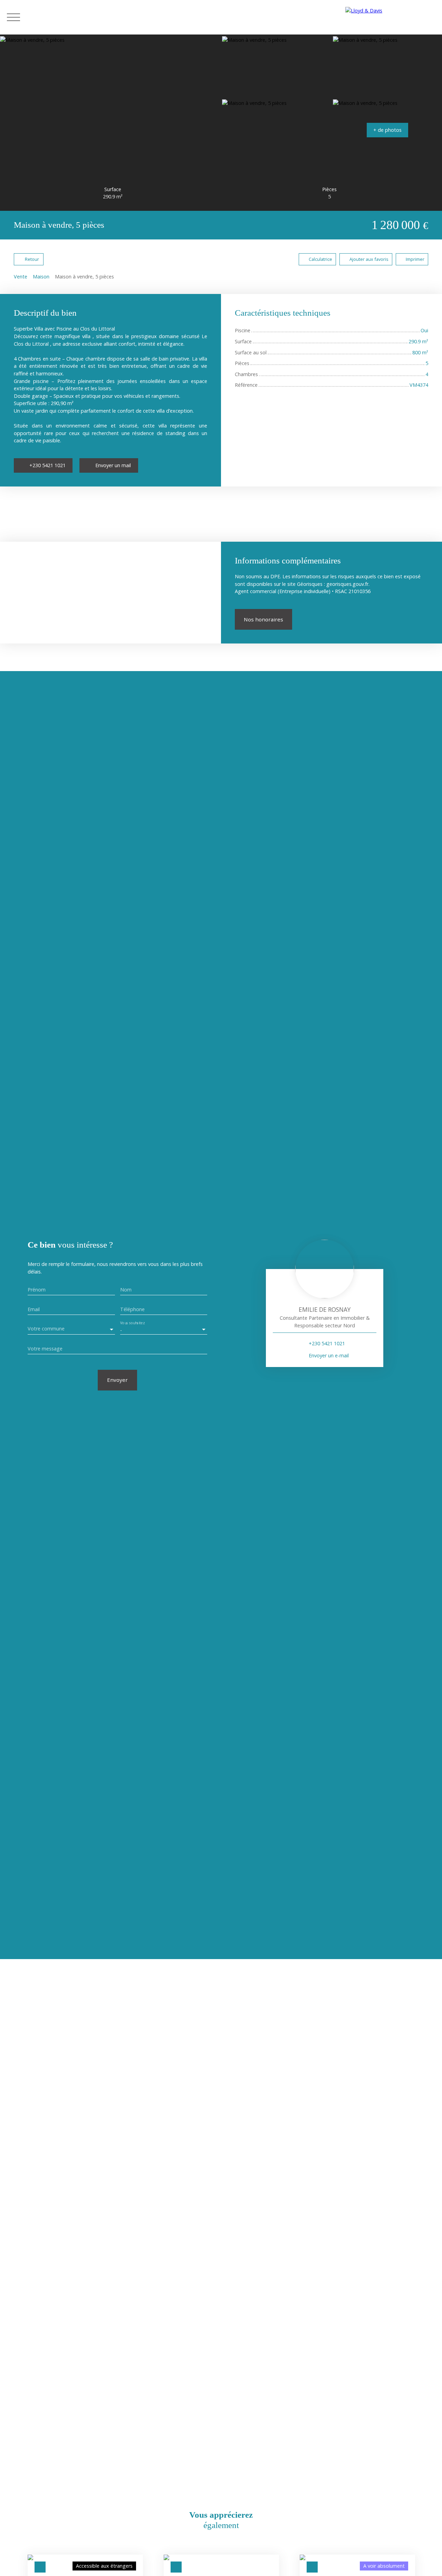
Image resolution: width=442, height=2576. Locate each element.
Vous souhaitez (132, 1323)
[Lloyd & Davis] (390, 17)
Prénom (37, 1290)
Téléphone (132, 1309)
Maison (41, 277)
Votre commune (46, 1329)
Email (34, 1309)
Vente (21, 277)
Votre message (45, 1349)
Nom (126, 1290)
